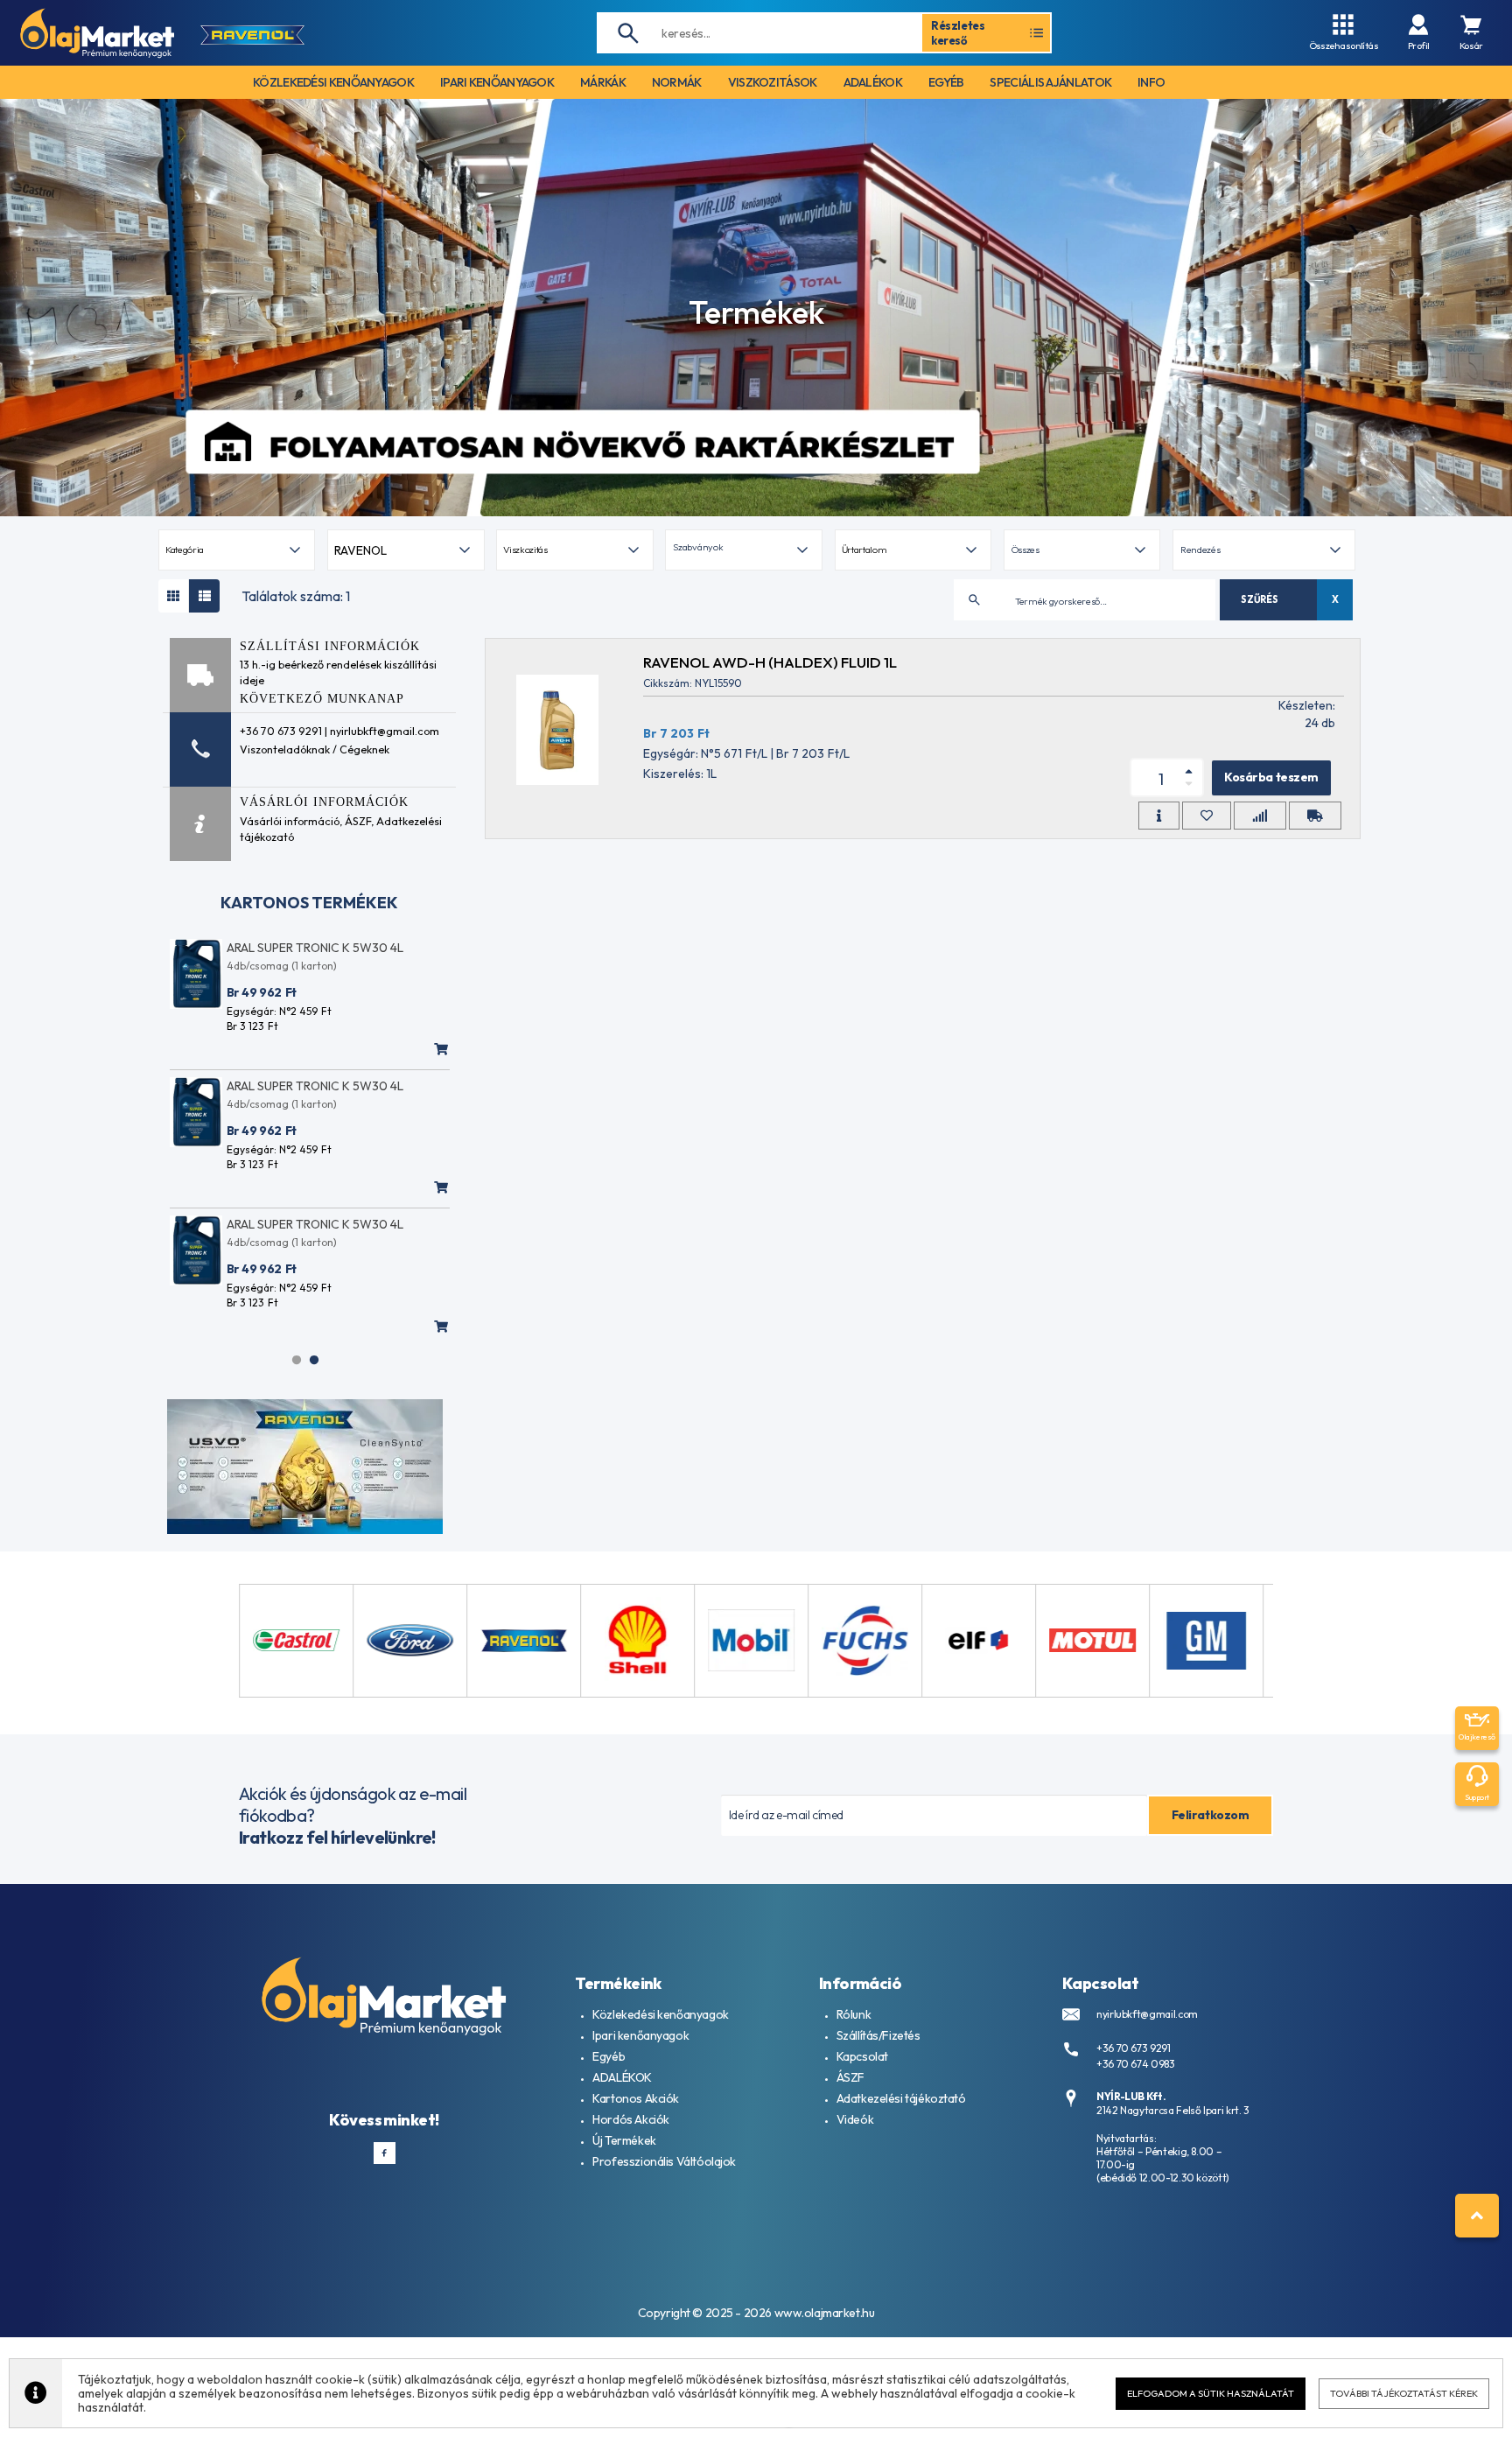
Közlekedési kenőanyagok (660, 2014)
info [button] (1151, 82)
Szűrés (1259, 599)
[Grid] (174, 596)
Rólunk (854, 2014)
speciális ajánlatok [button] (1050, 82)
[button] (743, 550)
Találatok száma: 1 (296, 596)
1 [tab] (297, 1360)
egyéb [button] (946, 82)
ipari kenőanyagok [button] (497, 82)
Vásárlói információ (290, 821)
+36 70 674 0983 (1136, 2064)
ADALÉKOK (622, 2077)
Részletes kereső (958, 32)
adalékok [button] (873, 82)
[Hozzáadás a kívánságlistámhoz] (1207, 816)
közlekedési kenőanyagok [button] (333, 82)
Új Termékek (624, 2140)
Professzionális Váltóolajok (664, 2161)
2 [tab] (314, 1360)
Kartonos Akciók (636, 2098)
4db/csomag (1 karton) (282, 966)
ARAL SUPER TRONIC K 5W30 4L (315, 948)
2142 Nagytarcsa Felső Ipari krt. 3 (1173, 2110)
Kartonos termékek (309, 903)
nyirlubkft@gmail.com (1147, 2014)
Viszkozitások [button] (773, 82)
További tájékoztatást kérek (1404, 2393)
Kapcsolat (862, 2056)
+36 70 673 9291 (1134, 2048)
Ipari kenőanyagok (640, 2035)
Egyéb (609, 2056)
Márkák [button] (603, 82)
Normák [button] (677, 82)
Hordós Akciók (631, 2119)
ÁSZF (358, 821)
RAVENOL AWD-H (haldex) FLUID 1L (770, 662)
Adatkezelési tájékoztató (901, 2098)
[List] (204, 596)
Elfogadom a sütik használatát (1211, 2393)
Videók (855, 2119)
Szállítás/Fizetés (878, 2035)
